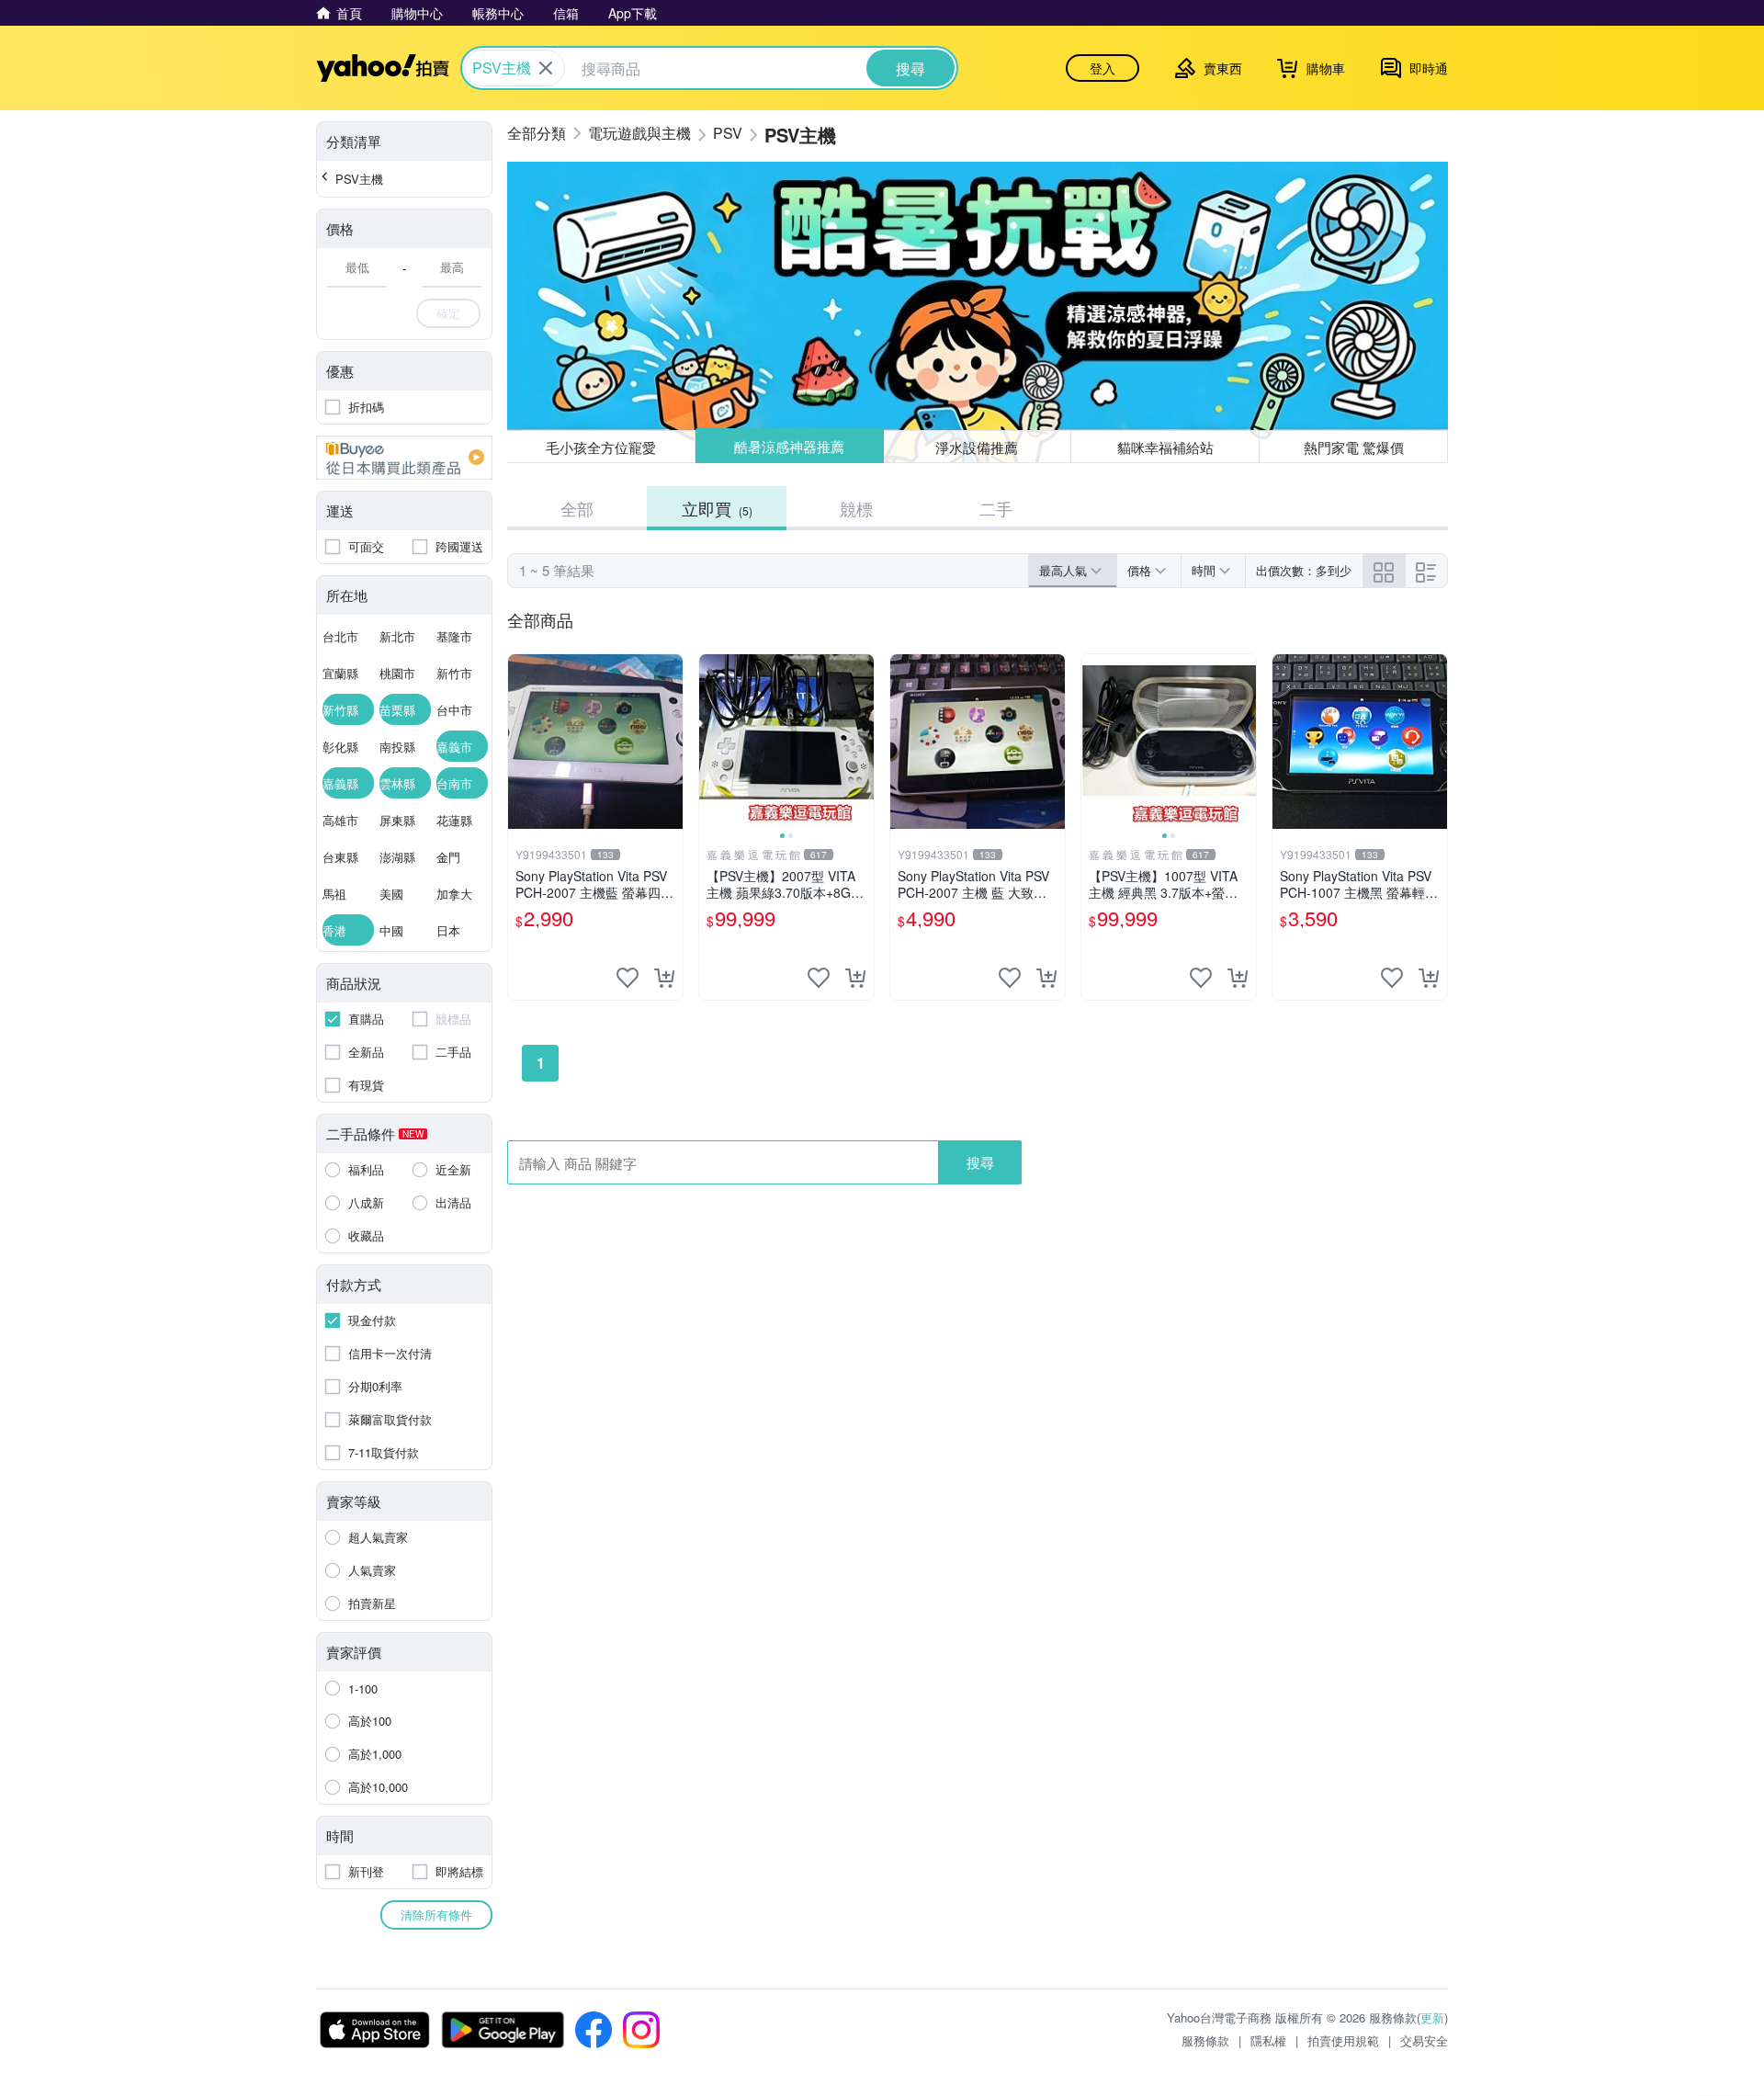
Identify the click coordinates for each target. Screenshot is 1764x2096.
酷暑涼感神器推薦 (789, 447)
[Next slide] (862, 742)
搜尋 (980, 1162)
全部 (577, 508)
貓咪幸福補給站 (1165, 447)
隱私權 (1268, 2040)
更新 (1432, 2017)
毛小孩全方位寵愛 (601, 447)
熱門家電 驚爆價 (1354, 447)
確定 (448, 313)
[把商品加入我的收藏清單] (628, 978)
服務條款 (1205, 2040)
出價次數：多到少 (1304, 570)
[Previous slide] (711, 742)
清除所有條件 (436, 1915)
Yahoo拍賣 (383, 68)
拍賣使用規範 (1343, 2040)
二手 (996, 508)
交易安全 (1424, 2040)
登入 (1102, 68)
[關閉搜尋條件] (546, 68)
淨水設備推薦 (978, 446)
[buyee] (404, 458)
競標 (856, 508)
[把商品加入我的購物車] (664, 978)
